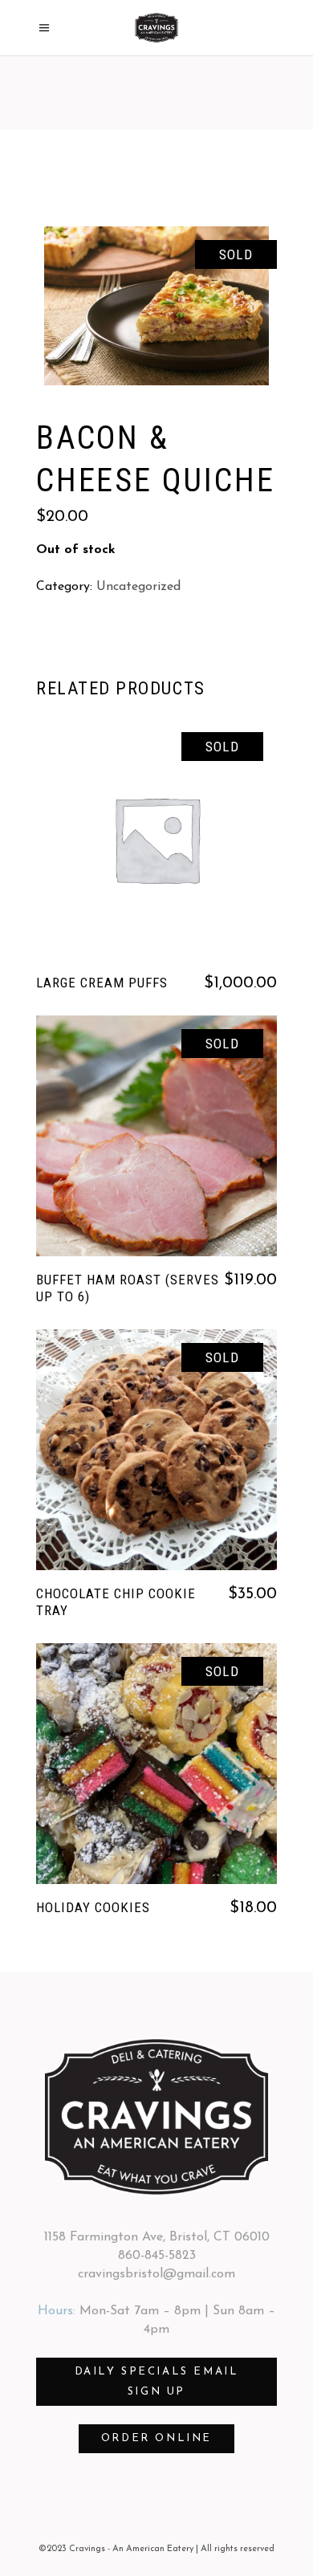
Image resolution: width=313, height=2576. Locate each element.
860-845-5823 (157, 2256)
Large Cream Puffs (102, 983)
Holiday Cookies (93, 1907)
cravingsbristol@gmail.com (156, 2274)
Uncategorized (138, 587)
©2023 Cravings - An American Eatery (116, 2549)
